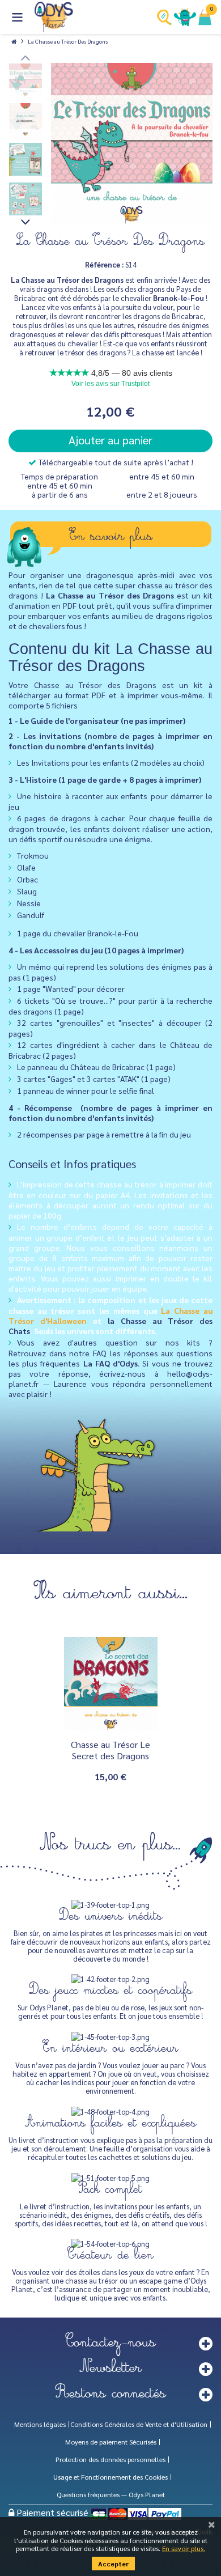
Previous (25, 57)
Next (25, 222)
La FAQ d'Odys (110, 1363)
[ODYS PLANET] (54, 17)
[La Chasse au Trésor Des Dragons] (132, 144)
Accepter (113, 2564)
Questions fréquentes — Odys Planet (111, 2494)
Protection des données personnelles (110, 2459)
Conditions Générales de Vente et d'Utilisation (139, 2424)
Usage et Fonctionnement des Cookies (110, 2477)
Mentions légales (40, 2424)
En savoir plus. (184, 2548)
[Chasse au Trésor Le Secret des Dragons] (111, 1684)
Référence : (104, 264)
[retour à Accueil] (14, 41)
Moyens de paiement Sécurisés (111, 2442)
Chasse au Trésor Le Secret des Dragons (110, 1750)
